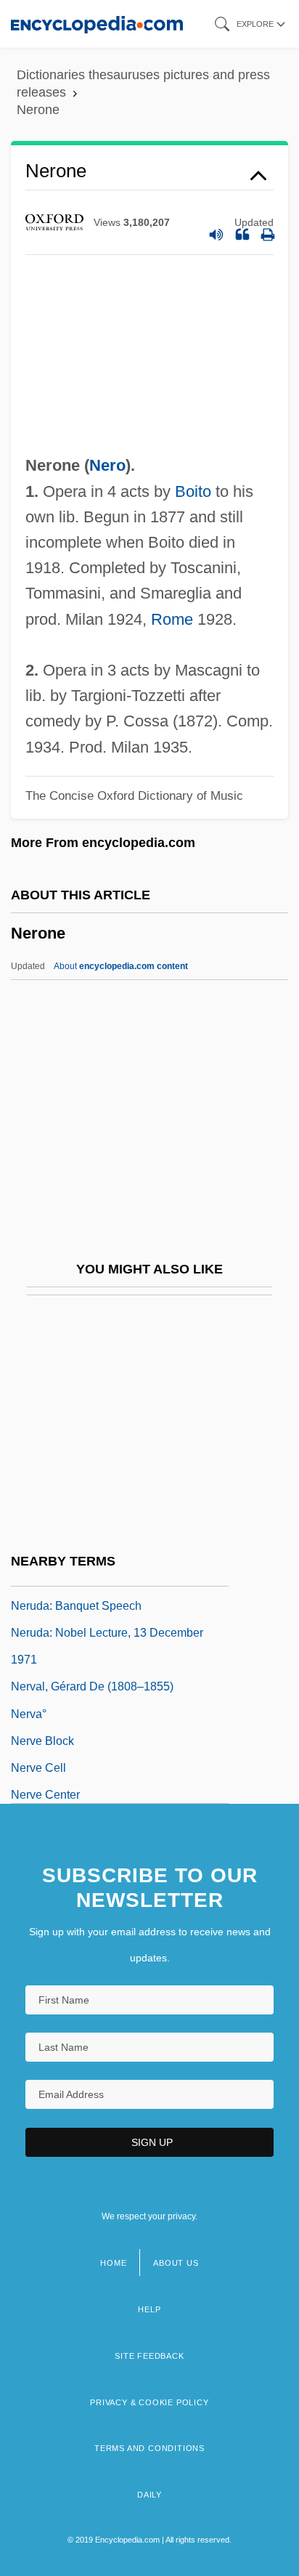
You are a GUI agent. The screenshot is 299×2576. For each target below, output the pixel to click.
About (121, 966)
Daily (149, 2495)
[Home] (97, 24)
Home (113, 2263)
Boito (193, 491)
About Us (176, 2263)
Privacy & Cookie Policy (149, 2402)
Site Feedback (149, 2356)
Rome (172, 619)
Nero (107, 465)
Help (149, 2309)
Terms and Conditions (149, 2448)
